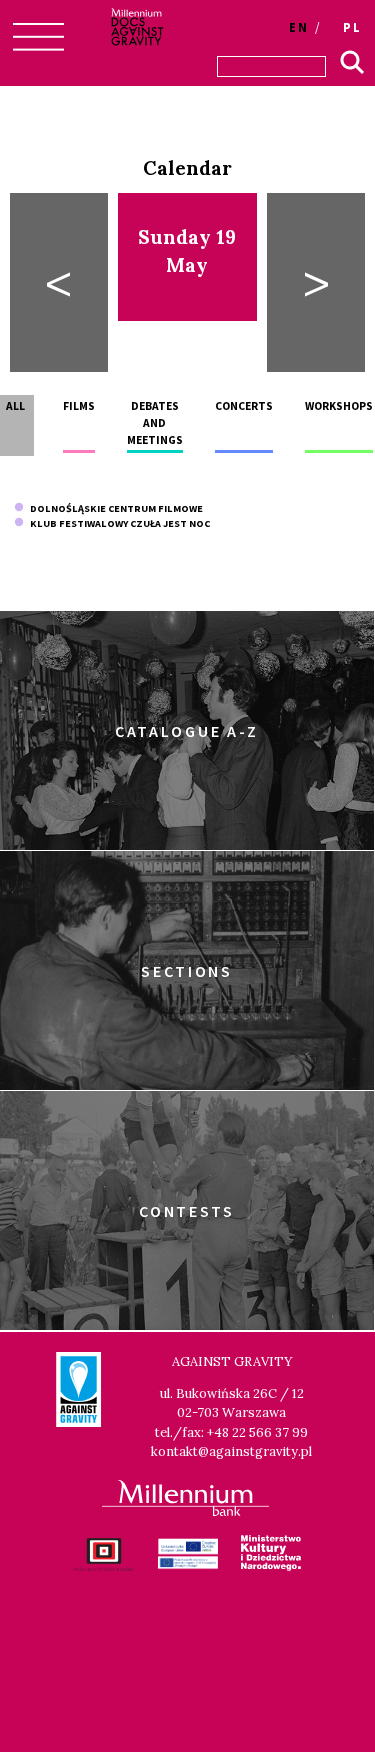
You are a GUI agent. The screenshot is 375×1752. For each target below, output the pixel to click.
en (299, 27)
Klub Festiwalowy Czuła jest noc (117, 523)
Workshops (339, 406)
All (15, 406)
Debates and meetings (155, 423)
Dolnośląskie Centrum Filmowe (113, 508)
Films (79, 406)
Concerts (244, 406)
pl (352, 27)
